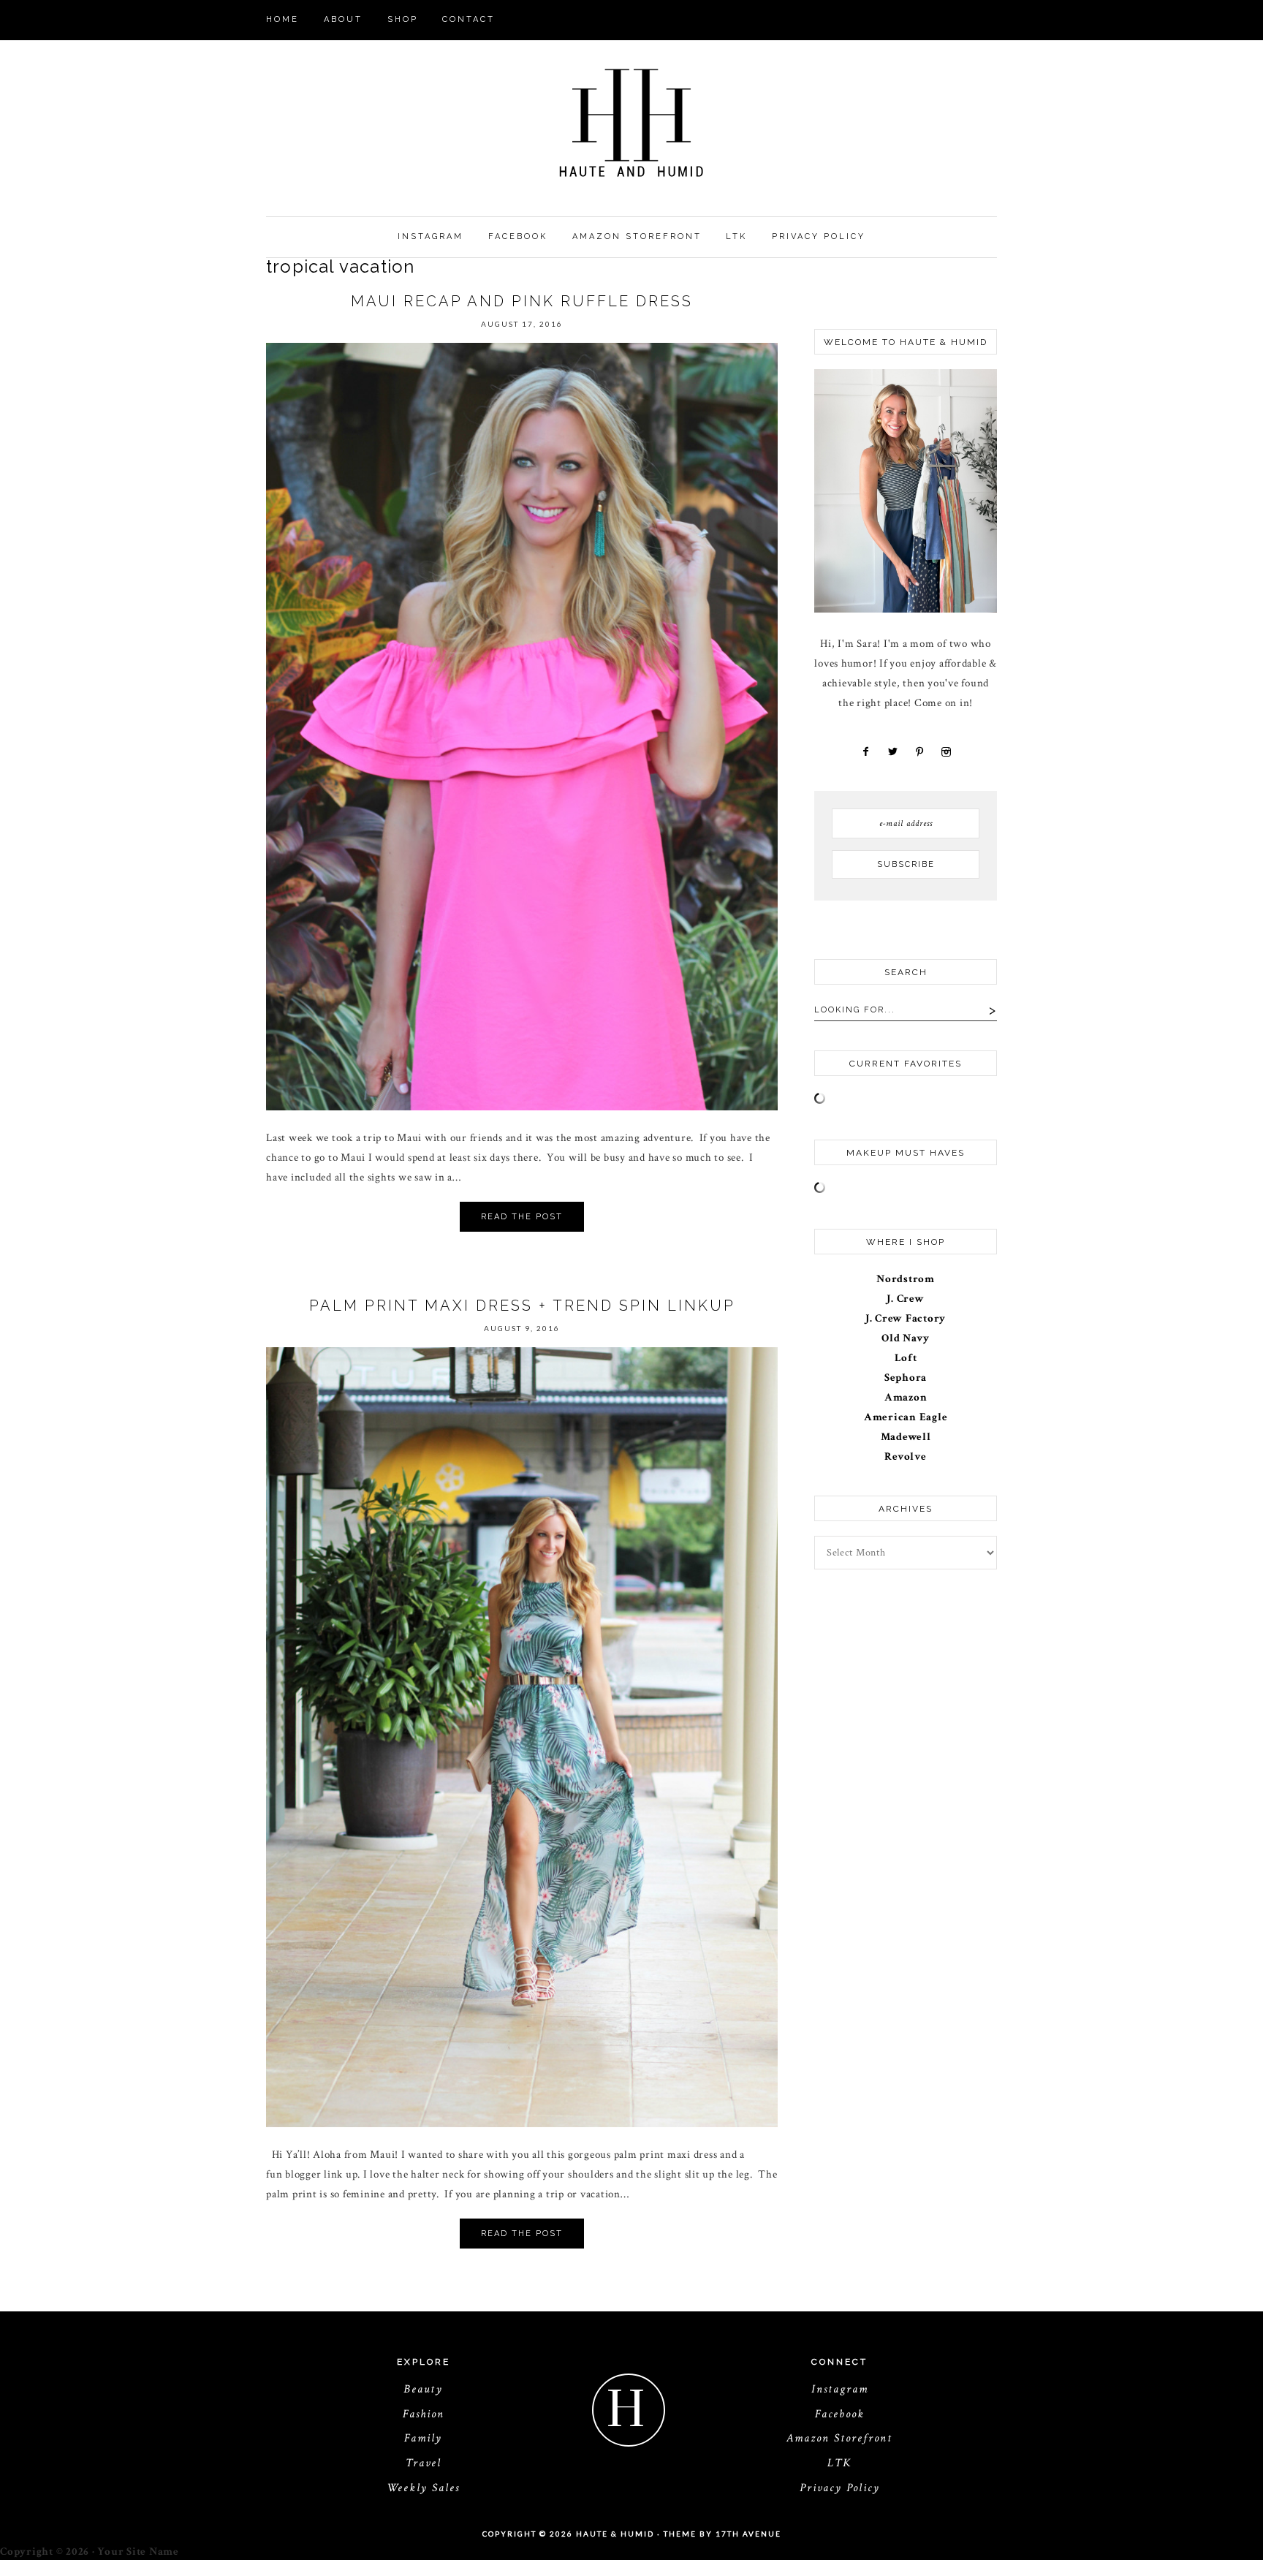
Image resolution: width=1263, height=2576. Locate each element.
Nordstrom (906, 1279)
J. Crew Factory (906, 1318)
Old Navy (906, 1338)
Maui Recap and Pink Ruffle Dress (522, 301)
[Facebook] (866, 752)
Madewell (906, 1437)
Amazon (906, 1397)
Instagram (840, 2389)
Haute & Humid (631, 123)
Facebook (840, 2414)
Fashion (424, 2414)
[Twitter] (891, 752)
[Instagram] (944, 752)
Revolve (905, 1456)
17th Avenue (748, 2534)
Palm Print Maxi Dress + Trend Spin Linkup (522, 1306)
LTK (839, 2463)
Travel (424, 2463)
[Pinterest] (919, 752)
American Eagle (906, 1417)
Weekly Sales (423, 2488)
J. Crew (905, 1299)
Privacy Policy (840, 2488)
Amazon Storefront (839, 2438)
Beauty (423, 2389)
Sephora (906, 1378)
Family (423, 2438)
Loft (906, 1358)
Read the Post (522, 1217)
